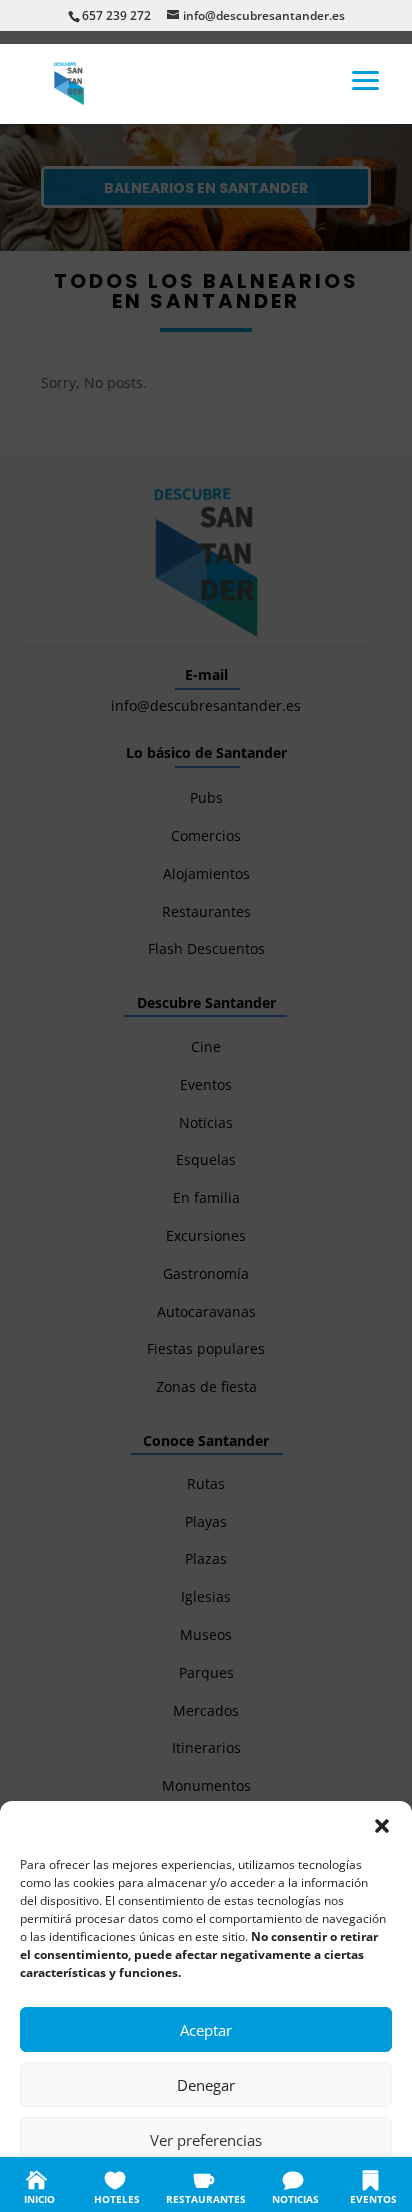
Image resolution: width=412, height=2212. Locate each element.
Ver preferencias (206, 2140)
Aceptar (206, 2030)
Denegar (206, 2085)
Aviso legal (326, 2184)
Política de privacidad (227, 2184)
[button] (382, 1826)
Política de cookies (107, 2184)
